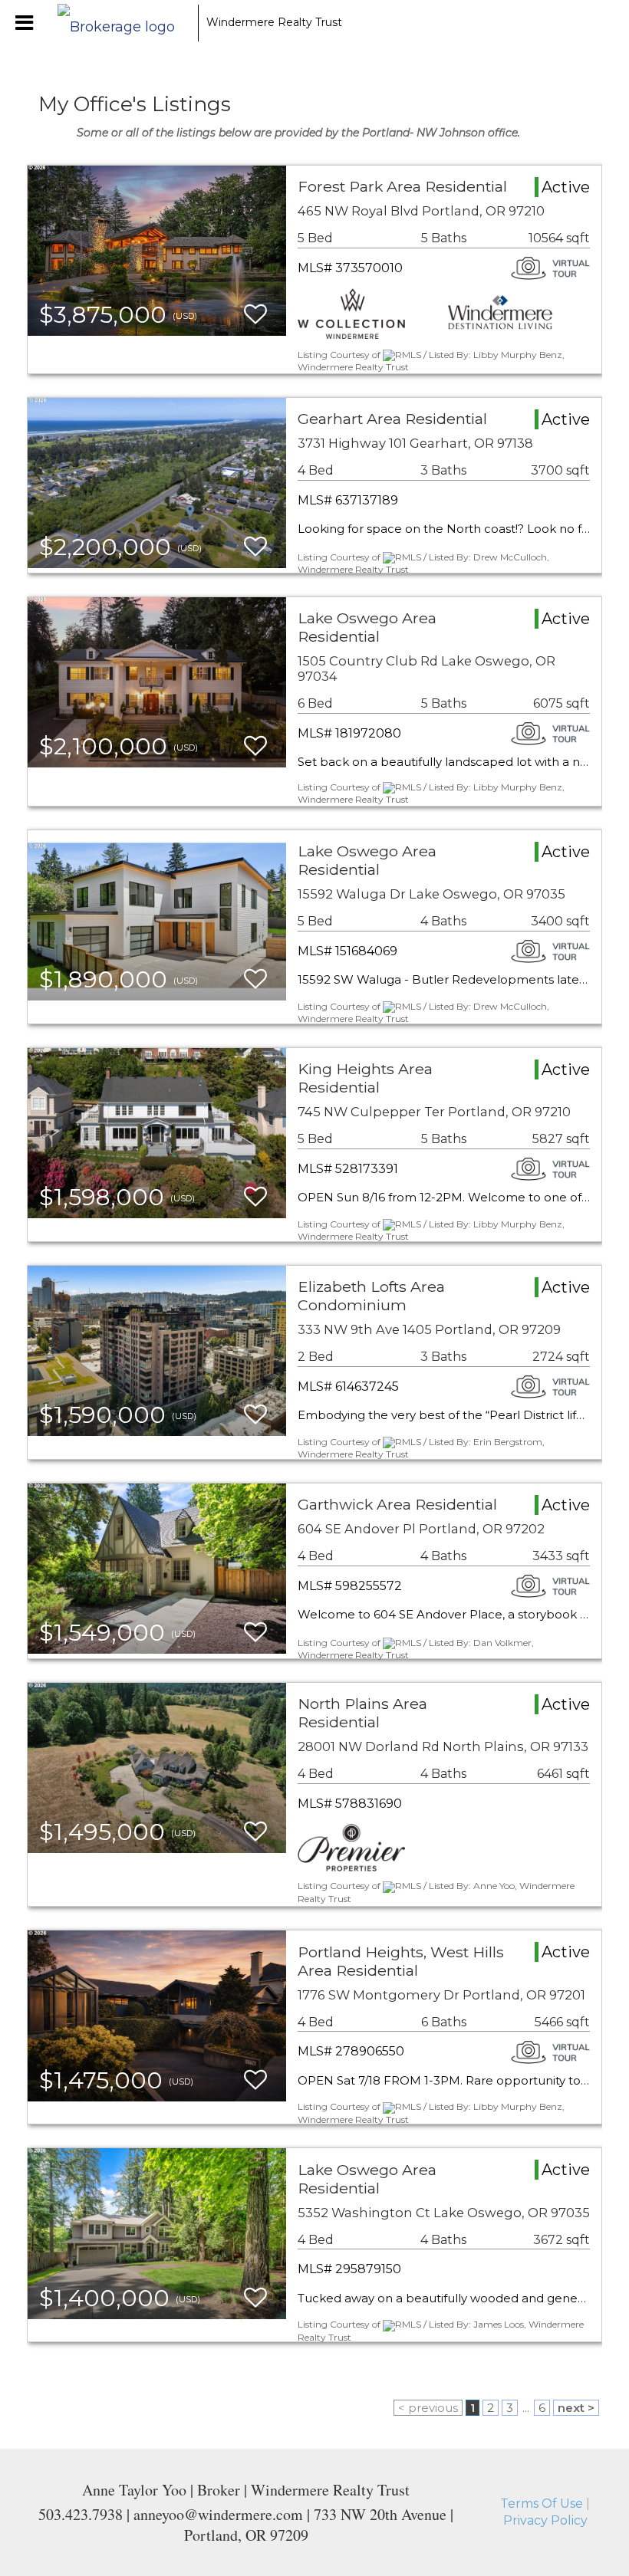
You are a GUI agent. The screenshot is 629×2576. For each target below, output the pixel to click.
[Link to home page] (124, 23)
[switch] (255, 315)
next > (576, 2408)
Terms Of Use (542, 2504)
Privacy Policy (545, 2520)
